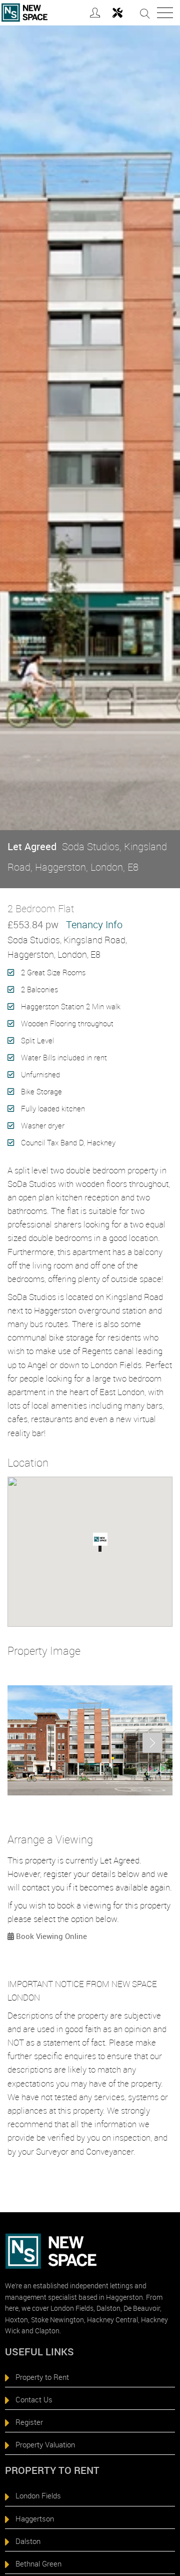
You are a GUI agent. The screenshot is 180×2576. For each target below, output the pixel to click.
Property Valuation (45, 2444)
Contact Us (34, 2399)
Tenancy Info (94, 924)
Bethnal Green (38, 2563)
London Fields (38, 2495)
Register (29, 2422)
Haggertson (35, 2518)
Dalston (28, 2541)
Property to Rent (42, 2377)
